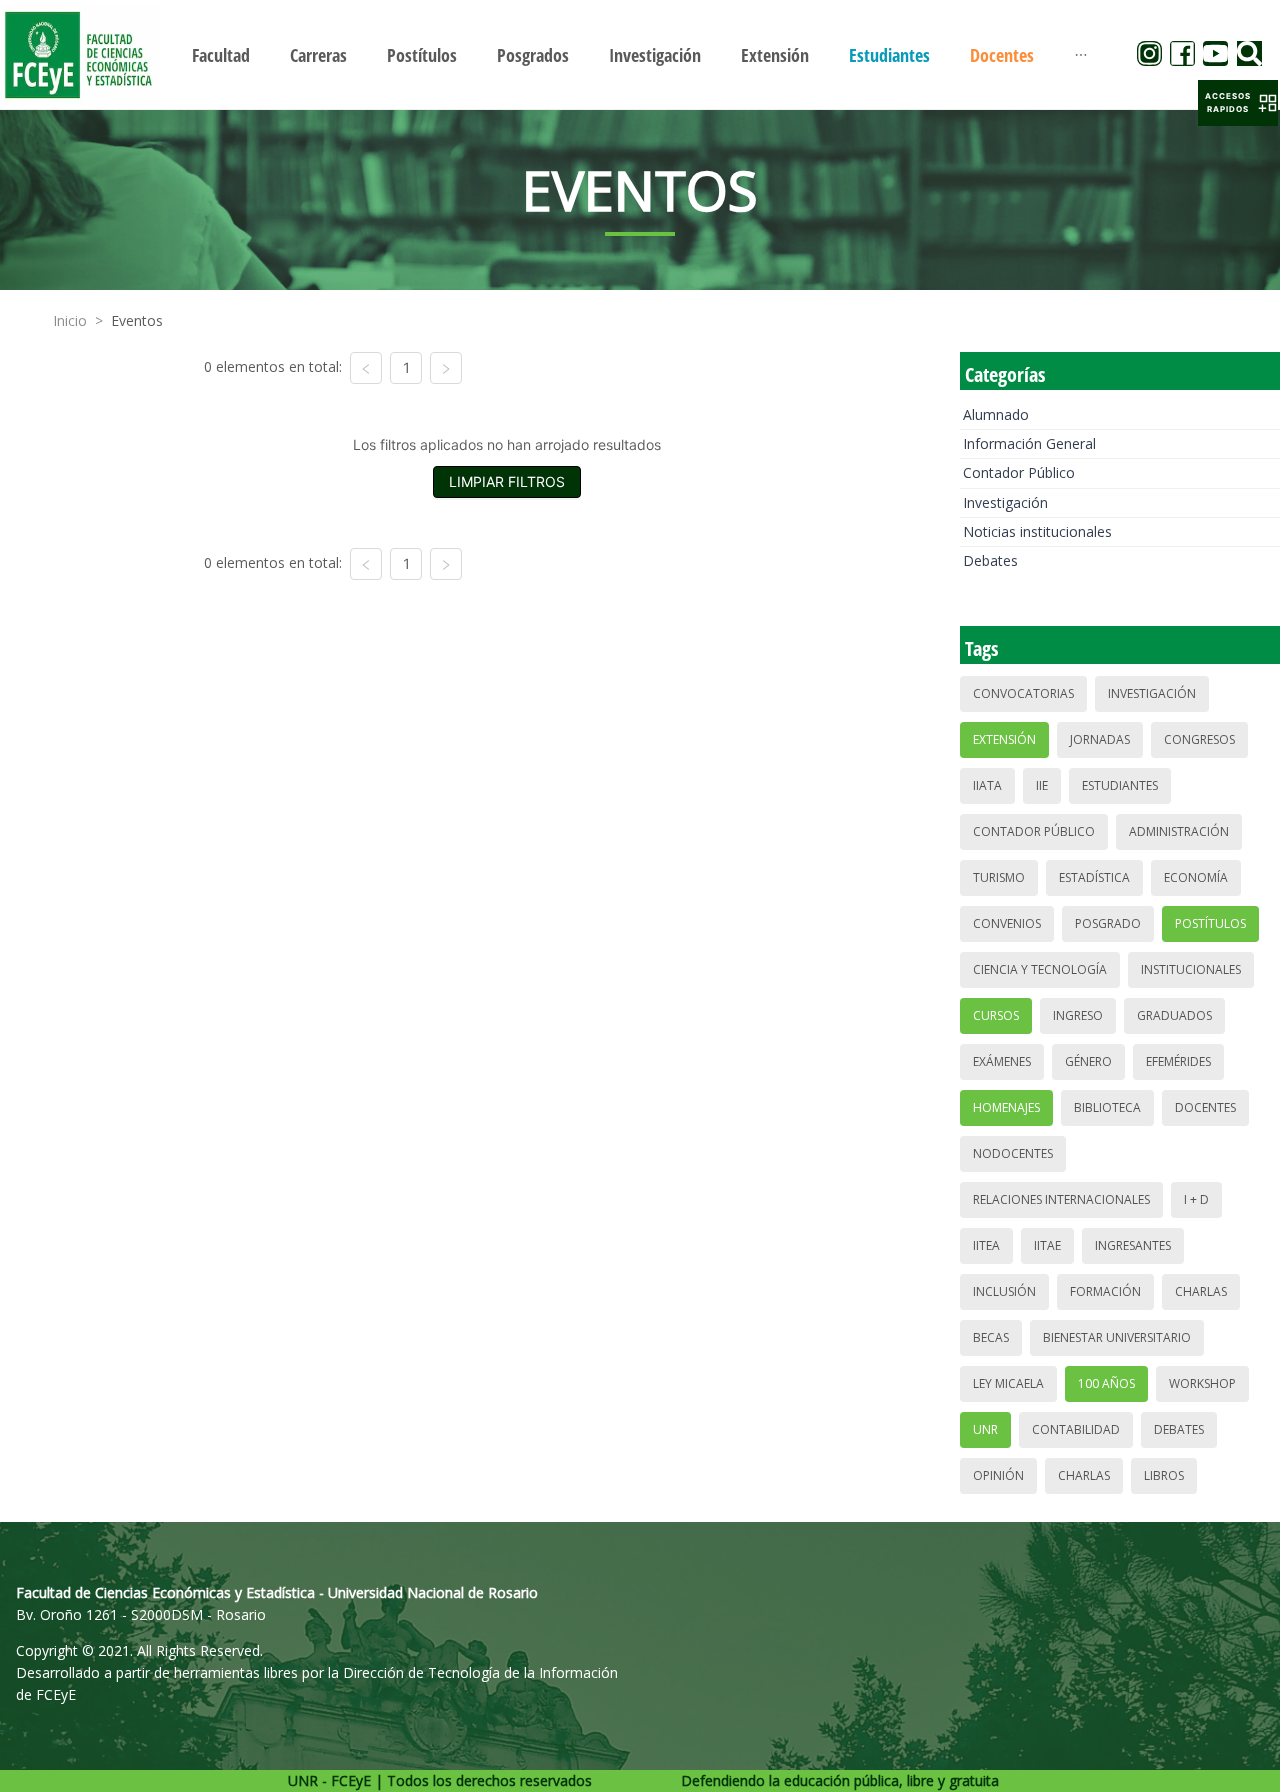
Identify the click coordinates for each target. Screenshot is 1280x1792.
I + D (1196, 1199)
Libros (1164, 1475)
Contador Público (1019, 472)
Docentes (1205, 1107)
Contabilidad (1076, 1429)
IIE (1042, 785)
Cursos (996, 1015)
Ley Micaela (1008, 1383)
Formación (1105, 1291)
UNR (985, 1429)
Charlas (1201, 1291)
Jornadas (1100, 739)
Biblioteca (1107, 1107)
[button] (1238, 103)
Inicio (70, 320)
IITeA (986, 1245)
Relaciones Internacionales (1061, 1199)
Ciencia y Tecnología (1040, 969)
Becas (991, 1337)
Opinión (998, 1475)
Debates (990, 560)
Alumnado (996, 414)
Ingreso (1078, 1015)
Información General (1029, 443)
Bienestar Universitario (1117, 1337)
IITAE (1047, 1245)
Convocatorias (1023, 693)
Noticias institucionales (1037, 531)
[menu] (640, 54)
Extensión (1004, 739)
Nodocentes (1013, 1153)
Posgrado (1108, 923)
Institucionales (1191, 969)
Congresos (1199, 739)
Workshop (1202, 1383)
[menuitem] (221, 55)
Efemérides (1178, 1061)
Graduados (1174, 1015)
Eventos (137, 320)
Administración (1179, 831)
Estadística (1094, 877)
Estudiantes (1120, 785)
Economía (1196, 877)
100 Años (1106, 1383)
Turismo (999, 877)
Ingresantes (1133, 1245)
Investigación (1005, 502)
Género (1088, 1061)
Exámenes (1002, 1061)
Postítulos (1210, 923)
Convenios (1007, 923)
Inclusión (1004, 1291)
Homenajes (1006, 1107)
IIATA (987, 785)
